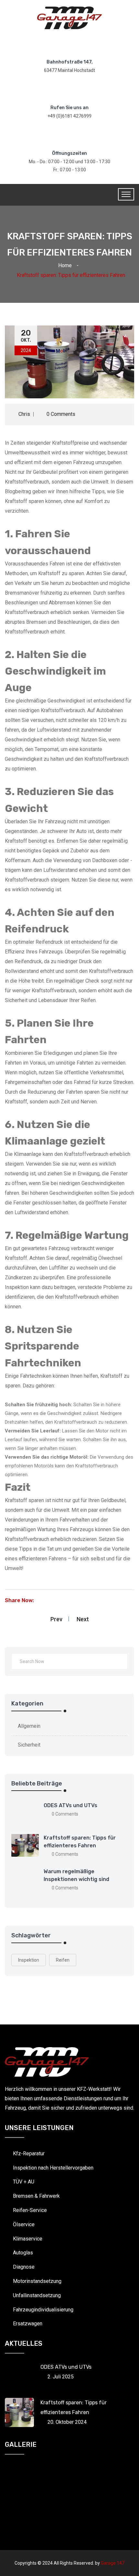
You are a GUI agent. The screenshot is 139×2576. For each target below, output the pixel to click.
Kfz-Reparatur (29, 2154)
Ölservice (24, 2224)
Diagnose (24, 2267)
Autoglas (23, 2253)
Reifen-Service (30, 2210)
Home (66, 265)
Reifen (63, 1960)
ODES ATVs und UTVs (70, 1805)
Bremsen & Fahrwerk (36, 2196)
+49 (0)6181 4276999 (69, 116)
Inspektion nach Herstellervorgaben (53, 2168)
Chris (24, 414)
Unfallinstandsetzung (37, 2295)
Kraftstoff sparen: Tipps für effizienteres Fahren (74, 2407)
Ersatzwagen (28, 2324)
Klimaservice (28, 2239)
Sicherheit (29, 1745)
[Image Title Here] (22, 2480)
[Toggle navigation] (126, 194)
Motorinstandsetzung (37, 2281)
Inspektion (29, 1960)
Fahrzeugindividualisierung (43, 2310)
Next (83, 1619)
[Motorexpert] (69, 17)
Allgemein (29, 1726)
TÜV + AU (24, 2182)
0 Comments (60, 414)
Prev (56, 1619)
